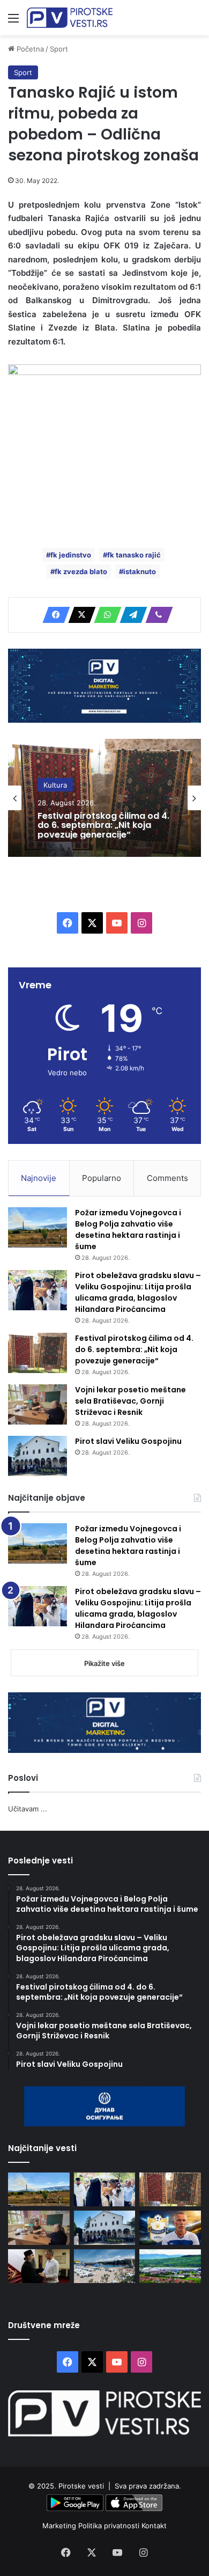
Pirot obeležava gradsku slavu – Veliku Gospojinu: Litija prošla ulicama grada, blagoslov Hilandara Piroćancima (138, 1292)
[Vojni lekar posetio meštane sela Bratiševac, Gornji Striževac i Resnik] (38, 1404)
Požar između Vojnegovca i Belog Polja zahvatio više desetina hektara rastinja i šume (128, 1230)
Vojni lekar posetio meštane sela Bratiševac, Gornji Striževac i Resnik (130, 1401)
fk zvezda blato (81, 571)
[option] (104, 798)
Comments (167, 1178)
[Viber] (156, 615)
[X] (79, 615)
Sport (59, 49)
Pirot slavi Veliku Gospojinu (128, 1441)
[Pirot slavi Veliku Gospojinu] (38, 1456)
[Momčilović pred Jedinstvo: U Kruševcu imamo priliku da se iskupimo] (170, 2228)
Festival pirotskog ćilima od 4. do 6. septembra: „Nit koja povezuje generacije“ (103, 825)
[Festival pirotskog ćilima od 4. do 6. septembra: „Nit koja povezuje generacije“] (38, 1353)
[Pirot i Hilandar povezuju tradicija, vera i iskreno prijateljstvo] (39, 2266)
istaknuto (140, 571)
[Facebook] (53, 615)
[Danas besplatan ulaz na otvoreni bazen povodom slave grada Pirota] (105, 2266)
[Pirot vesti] (70, 18)
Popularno (102, 1178)
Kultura (55, 784)
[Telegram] (130, 615)
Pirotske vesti (81, 2486)
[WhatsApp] (104, 615)
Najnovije (39, 1178)
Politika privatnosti (110, 2526)
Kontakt (154, 2526)
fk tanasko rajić (134, 555)
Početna (29, 49)
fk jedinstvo (71, 555)
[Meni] (13, 22)
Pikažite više (104, 1663)
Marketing (60, 2526)
